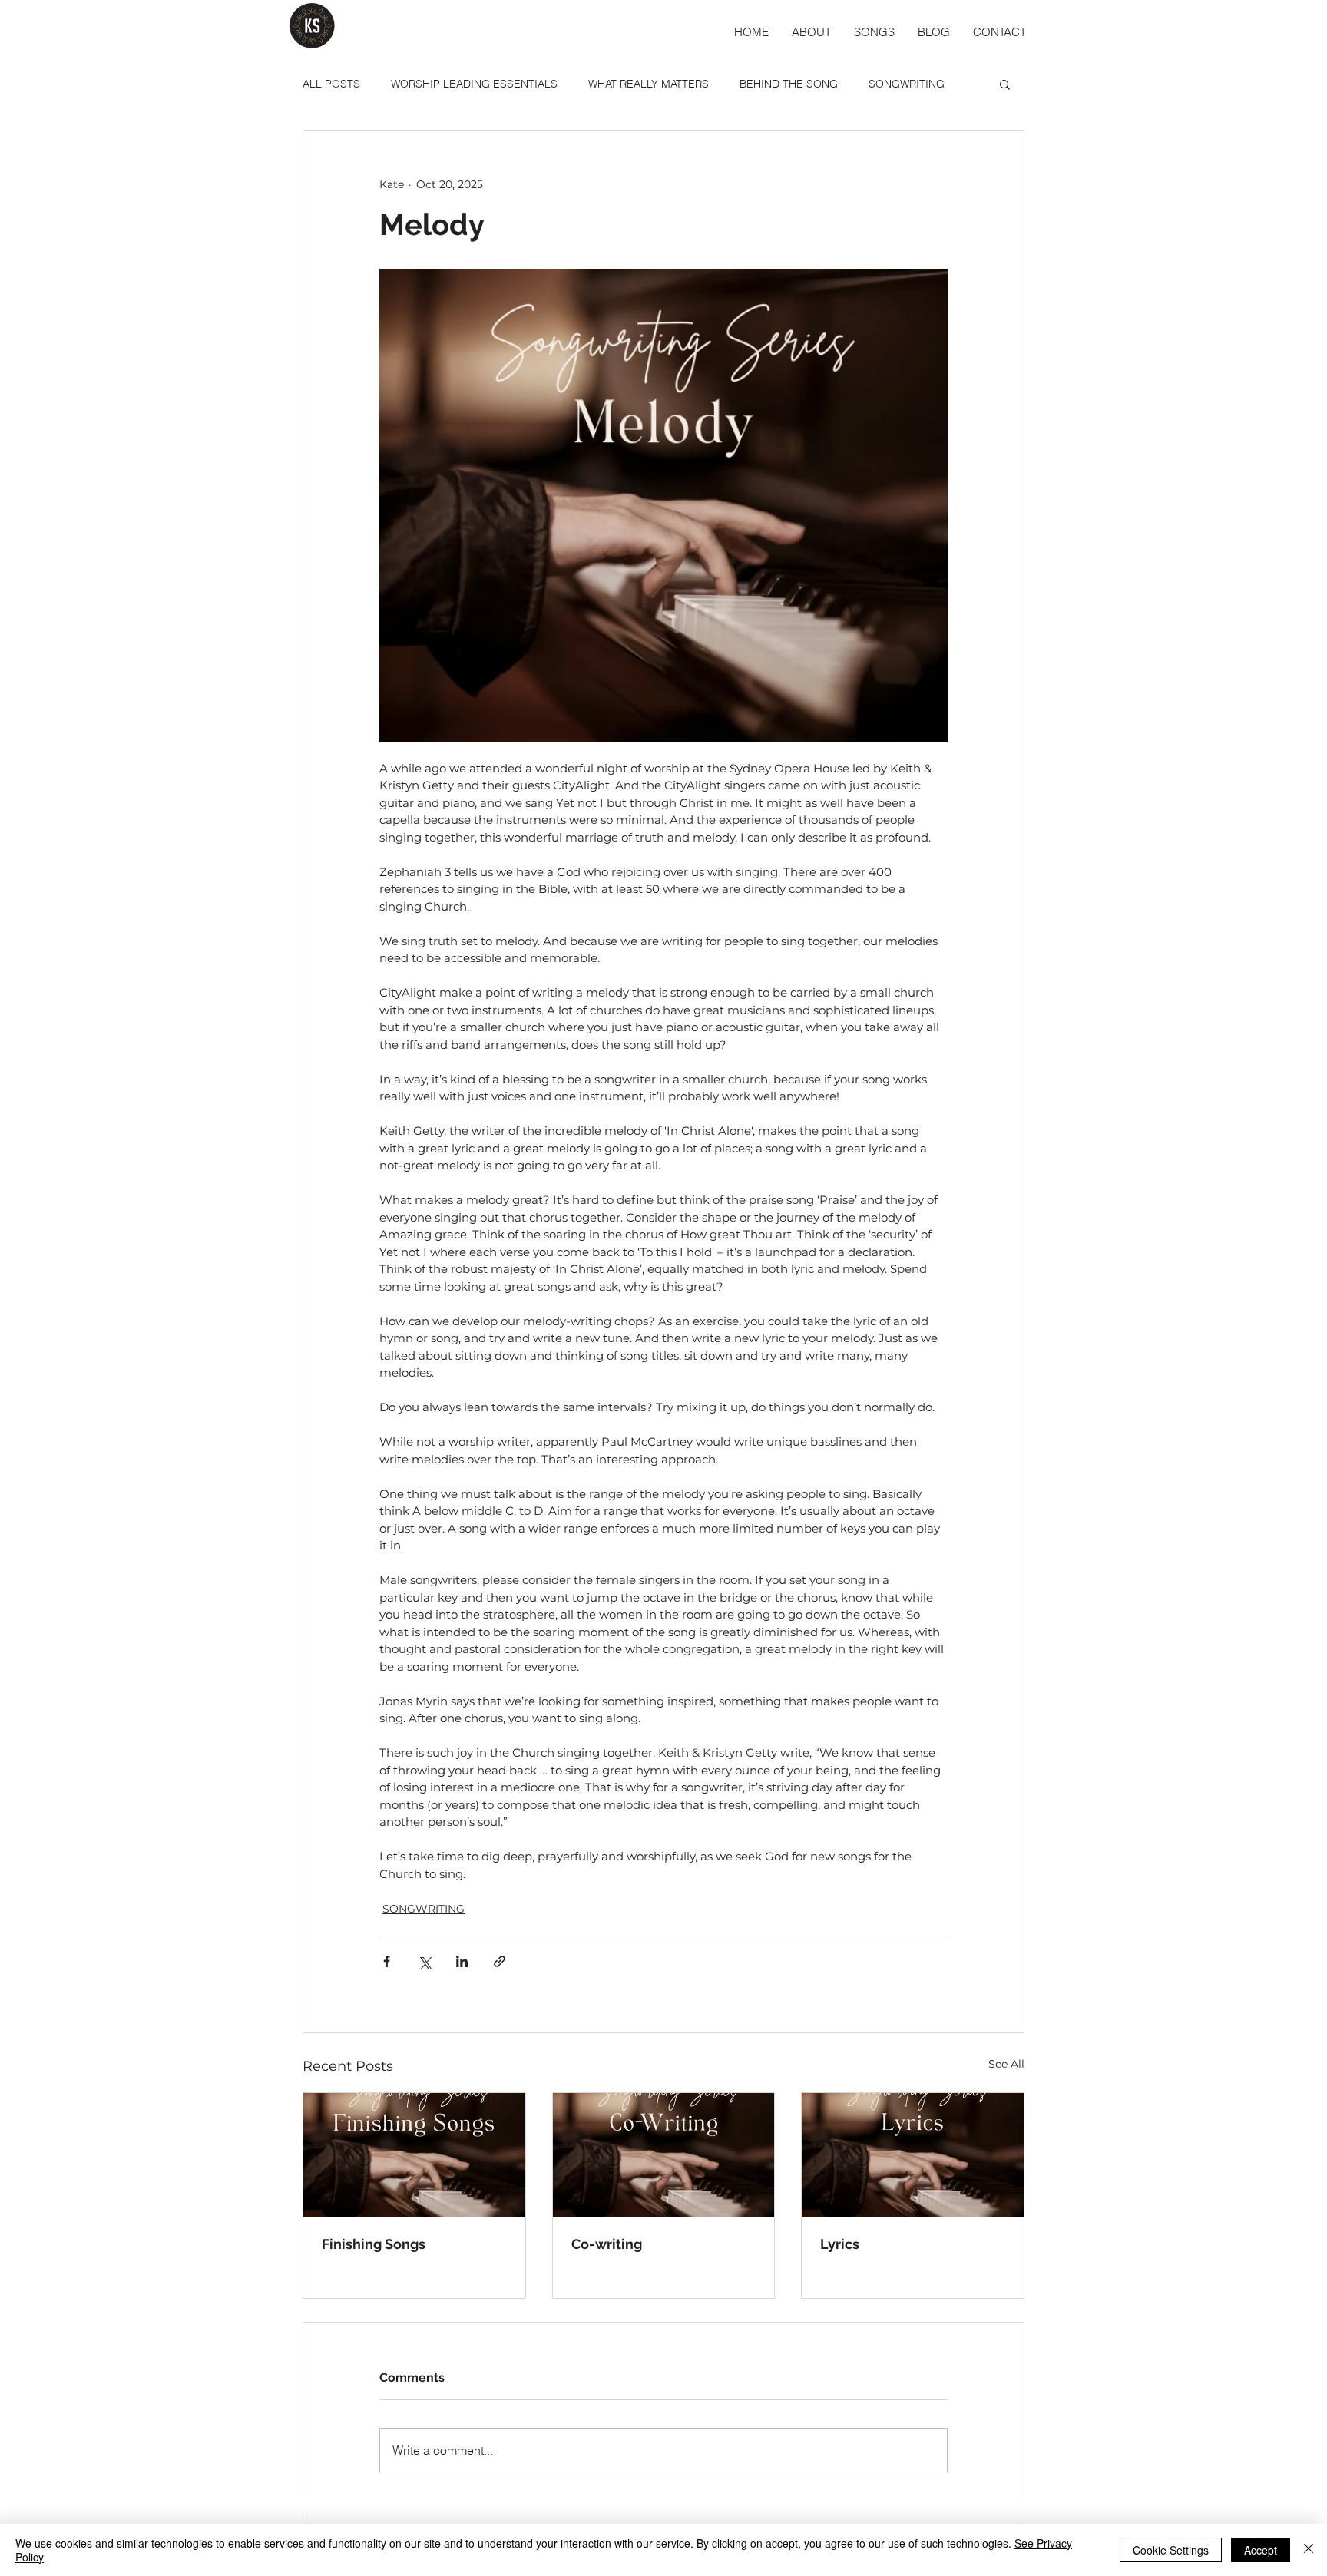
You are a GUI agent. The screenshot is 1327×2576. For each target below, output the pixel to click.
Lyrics (840, 2244)
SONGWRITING (907, 84)
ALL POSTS (331, 84)
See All (1006, 2064)
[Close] (1309, 2550)
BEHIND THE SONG (789, 84)
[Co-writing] (664, 2155)
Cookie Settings (1171, 2550)
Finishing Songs (374, 2244)
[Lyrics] (913, 2155)
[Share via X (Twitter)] (424, 1961)
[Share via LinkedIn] (462, 1961)
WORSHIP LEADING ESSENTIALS (474, 84)
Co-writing (607, 2244)
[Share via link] (500, 1961)
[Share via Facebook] (387, 1961)
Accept (1261, 2550)
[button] (1005, 84)
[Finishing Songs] (414, 2155)
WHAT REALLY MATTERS (649, 84)
